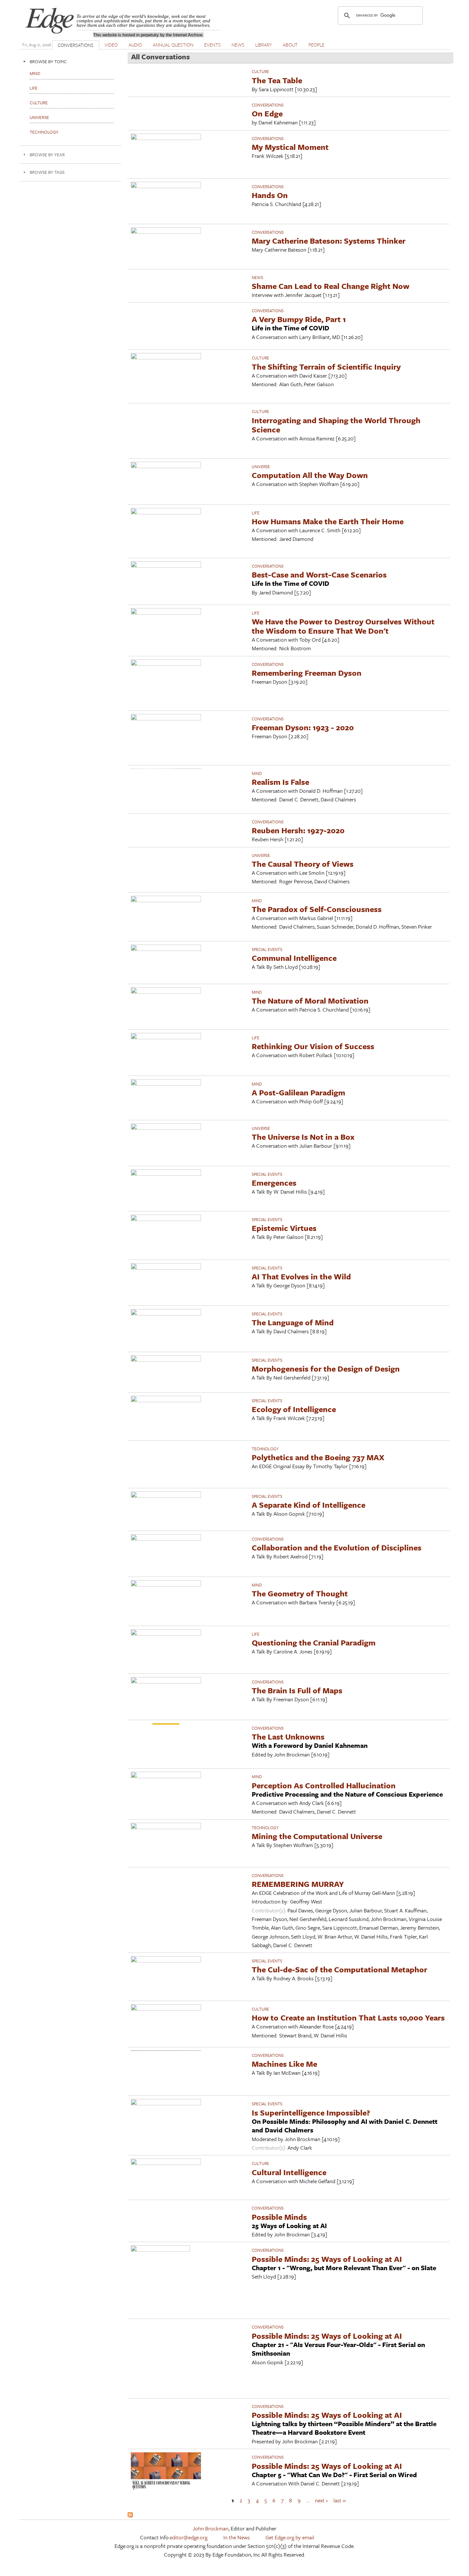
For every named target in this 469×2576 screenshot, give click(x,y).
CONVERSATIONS (76, 45)
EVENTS (212, 45)
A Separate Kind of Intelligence (309, 1505)
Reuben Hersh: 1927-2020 (298, 830)
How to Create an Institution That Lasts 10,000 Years (348, 2017)
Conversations (268, 105)
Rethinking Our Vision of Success (313, 1046)
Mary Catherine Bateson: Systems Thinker (329, 241)
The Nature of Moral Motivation (310, 1001)
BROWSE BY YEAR (47, 155)
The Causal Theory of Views (303, 864)
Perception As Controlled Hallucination (324, 1785)
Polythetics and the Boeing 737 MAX (318, 1457)
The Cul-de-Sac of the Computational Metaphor (339, 1969)
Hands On (270, 195)
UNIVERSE (261, 467)
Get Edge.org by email (290, 2537)
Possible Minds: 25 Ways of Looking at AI (327, 2259)
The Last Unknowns (288, 1737)
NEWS (238, 45)
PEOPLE (316, 45)
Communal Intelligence (294, 958)
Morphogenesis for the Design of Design (326, 1369)
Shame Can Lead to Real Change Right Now (331, 286)
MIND (257, 773)
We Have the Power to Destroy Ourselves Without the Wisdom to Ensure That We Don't (343, 626)
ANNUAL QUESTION (173, 45)
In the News (237, 2537)
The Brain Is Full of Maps (297, 1690)
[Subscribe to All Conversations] (130, 2515)
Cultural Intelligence (289, 2172)
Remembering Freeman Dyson (307, 673)
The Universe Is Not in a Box (303, 1137)
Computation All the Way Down (310, 475)
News (257, 277)
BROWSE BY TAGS (47, 172)
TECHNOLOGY (265, 1449)
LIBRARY (264, 45)
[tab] (70, 61)
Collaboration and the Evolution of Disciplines (337, 1547)
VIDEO (111, 45)
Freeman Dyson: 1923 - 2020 (303, 727)
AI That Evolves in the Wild (301, 1276)
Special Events (267, 949)
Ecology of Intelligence (294, 1409)
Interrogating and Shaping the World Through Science (336, 425)
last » (340, 2500)
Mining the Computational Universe (317, 1836)
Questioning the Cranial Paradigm (314, 1642)
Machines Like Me (284, 2064)
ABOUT (290, 45)
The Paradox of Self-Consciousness (317, 909)
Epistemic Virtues (284, 1228)
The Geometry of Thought (300, 1593)
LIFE (256, 513)
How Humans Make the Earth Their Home (328, 521)
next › (321, 2500)
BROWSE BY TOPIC (48, 61)
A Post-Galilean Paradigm (298, 1092)
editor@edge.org (189, 2537)
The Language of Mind (293, 1322)
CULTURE (260, 71)
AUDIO (135, 45)
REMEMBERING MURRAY (298, 1884)
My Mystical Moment (290, 147)
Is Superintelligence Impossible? (311, 2112)
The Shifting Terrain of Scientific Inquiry (326, 367)
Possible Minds (279, 2217)
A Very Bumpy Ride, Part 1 (299, 319)
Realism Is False (280, 782)
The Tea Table (277, 80)
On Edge (267, 113)
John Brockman (211, 2528)
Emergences (274, 1183)
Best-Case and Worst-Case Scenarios (319, 574)
